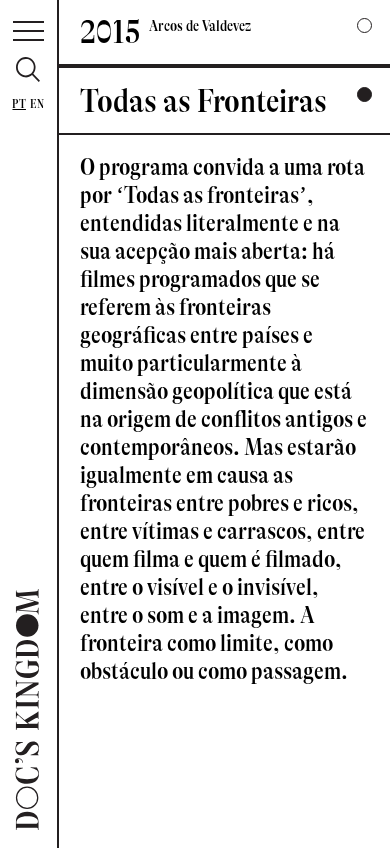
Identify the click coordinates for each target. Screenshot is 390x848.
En (37, 104)
